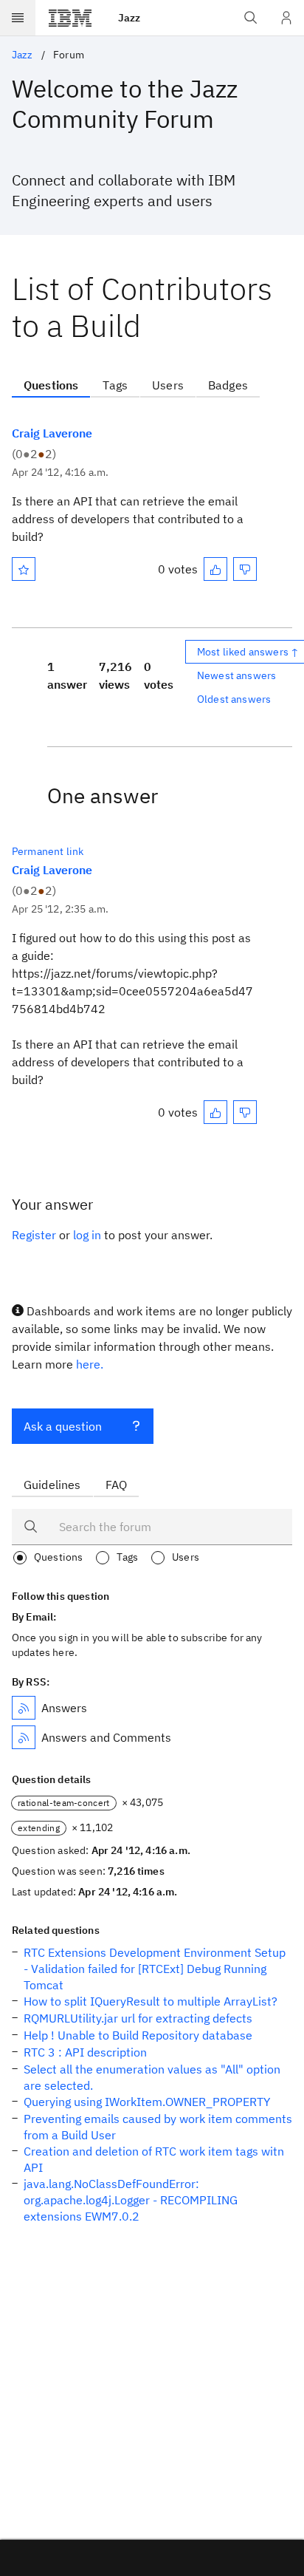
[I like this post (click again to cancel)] (215, 569)
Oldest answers (234, 699)
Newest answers (236, 675)
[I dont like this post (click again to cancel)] (245, 569)
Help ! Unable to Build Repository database (138, 2035)
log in (87, 1235)
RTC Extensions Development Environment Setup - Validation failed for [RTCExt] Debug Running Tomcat (155, 1969)
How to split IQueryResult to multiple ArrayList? (151, 2001)
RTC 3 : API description (85, 2052)
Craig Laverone (52, 433)
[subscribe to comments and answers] (24, 1737)
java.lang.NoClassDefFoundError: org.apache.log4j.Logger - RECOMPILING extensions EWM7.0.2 (131, 2200)
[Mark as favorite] (24, 569)
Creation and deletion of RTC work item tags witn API (154, 2159)
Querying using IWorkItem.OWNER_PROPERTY (147, 2102)
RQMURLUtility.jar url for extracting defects (138, 2018)
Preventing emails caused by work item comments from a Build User (158, 2127)
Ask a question (63, 1426)
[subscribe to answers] (24, 1708)
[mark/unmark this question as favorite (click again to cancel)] (24, 569)
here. (90, 1364)
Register (34, 1235)
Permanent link (48, 851)
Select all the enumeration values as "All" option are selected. (152, 2077)
